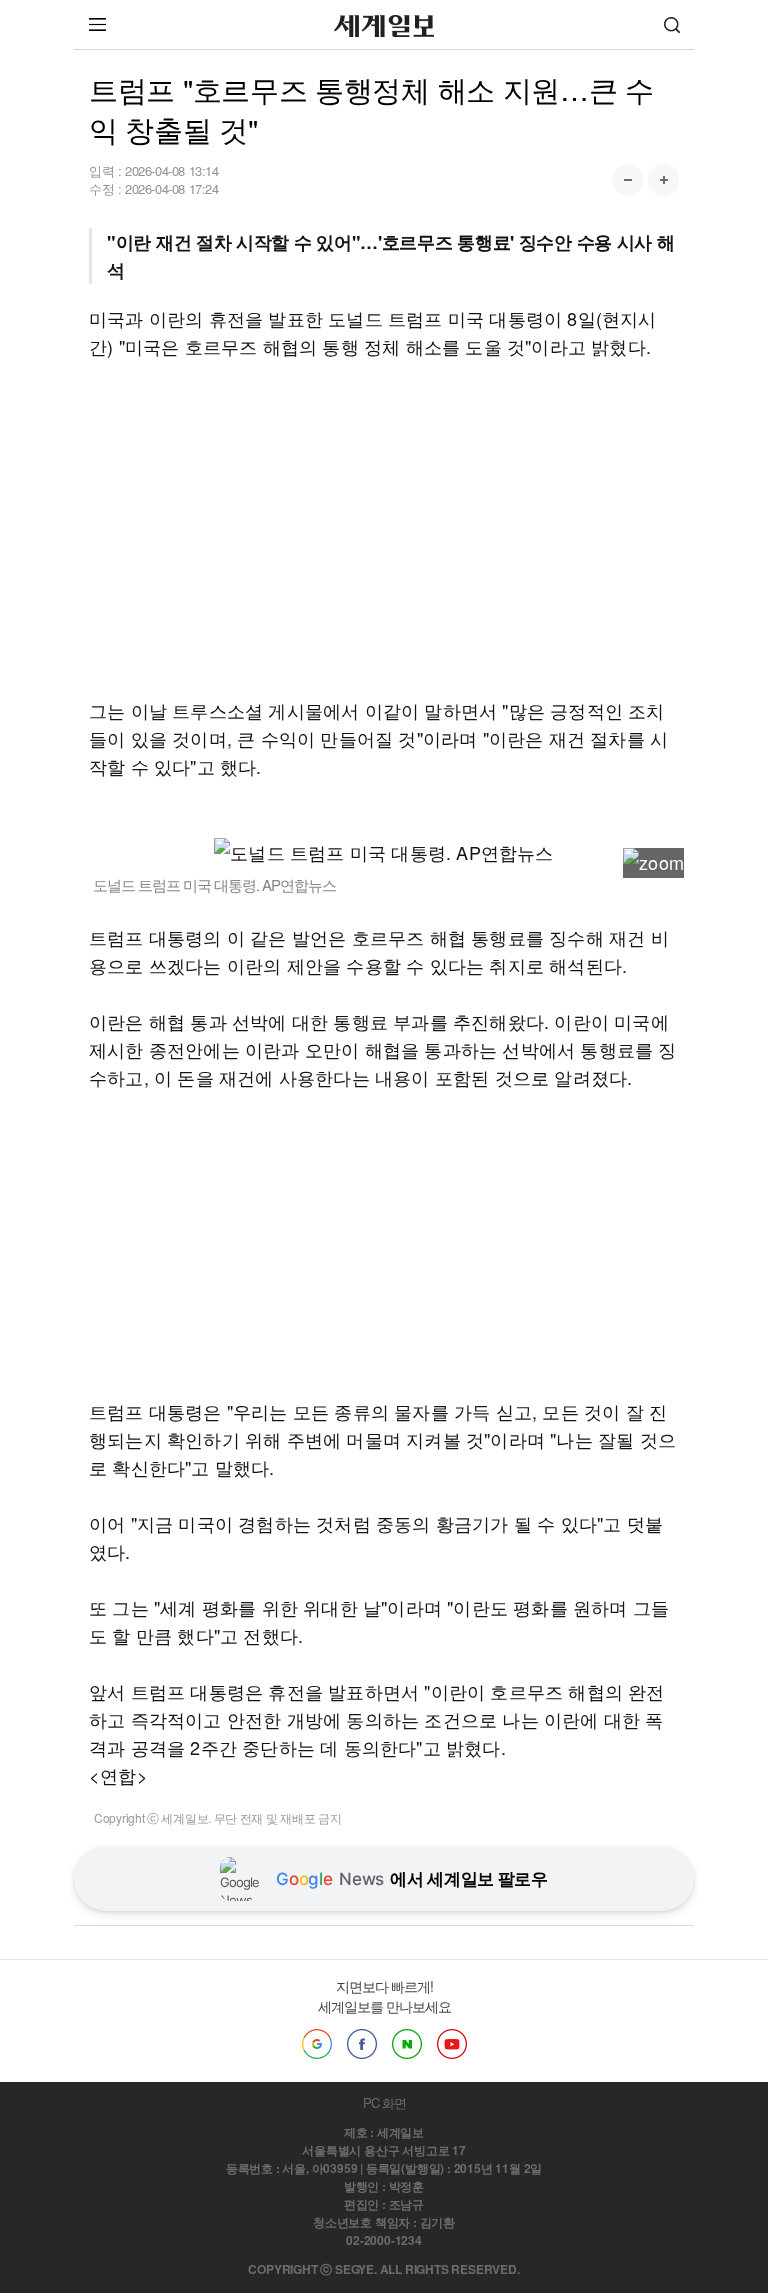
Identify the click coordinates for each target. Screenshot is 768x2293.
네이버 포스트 (407, 2044)
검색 (672, 24)
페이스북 (362, 2044)
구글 (317, 2044)
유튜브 (452, 2044)
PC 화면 (384, 2102)
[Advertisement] (384, 528)
